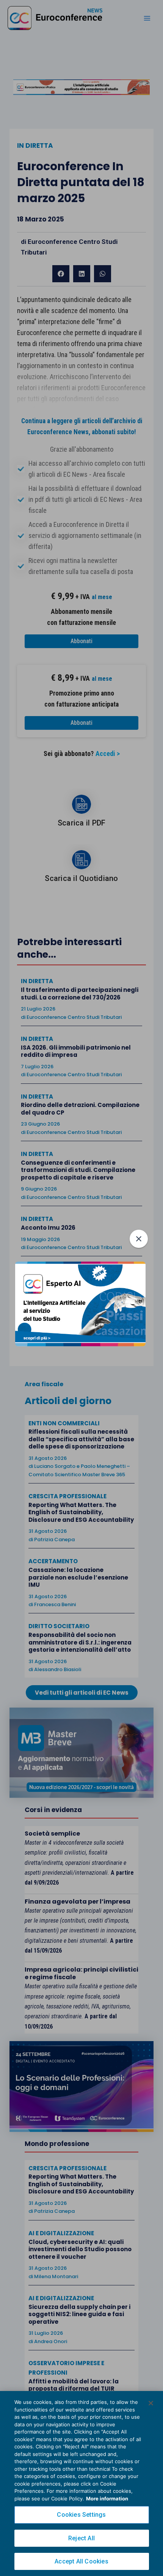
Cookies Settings (81, 2515)
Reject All (81, 2538)
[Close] (151, 2403)
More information (107, 2499)
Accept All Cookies (81, 2561)
